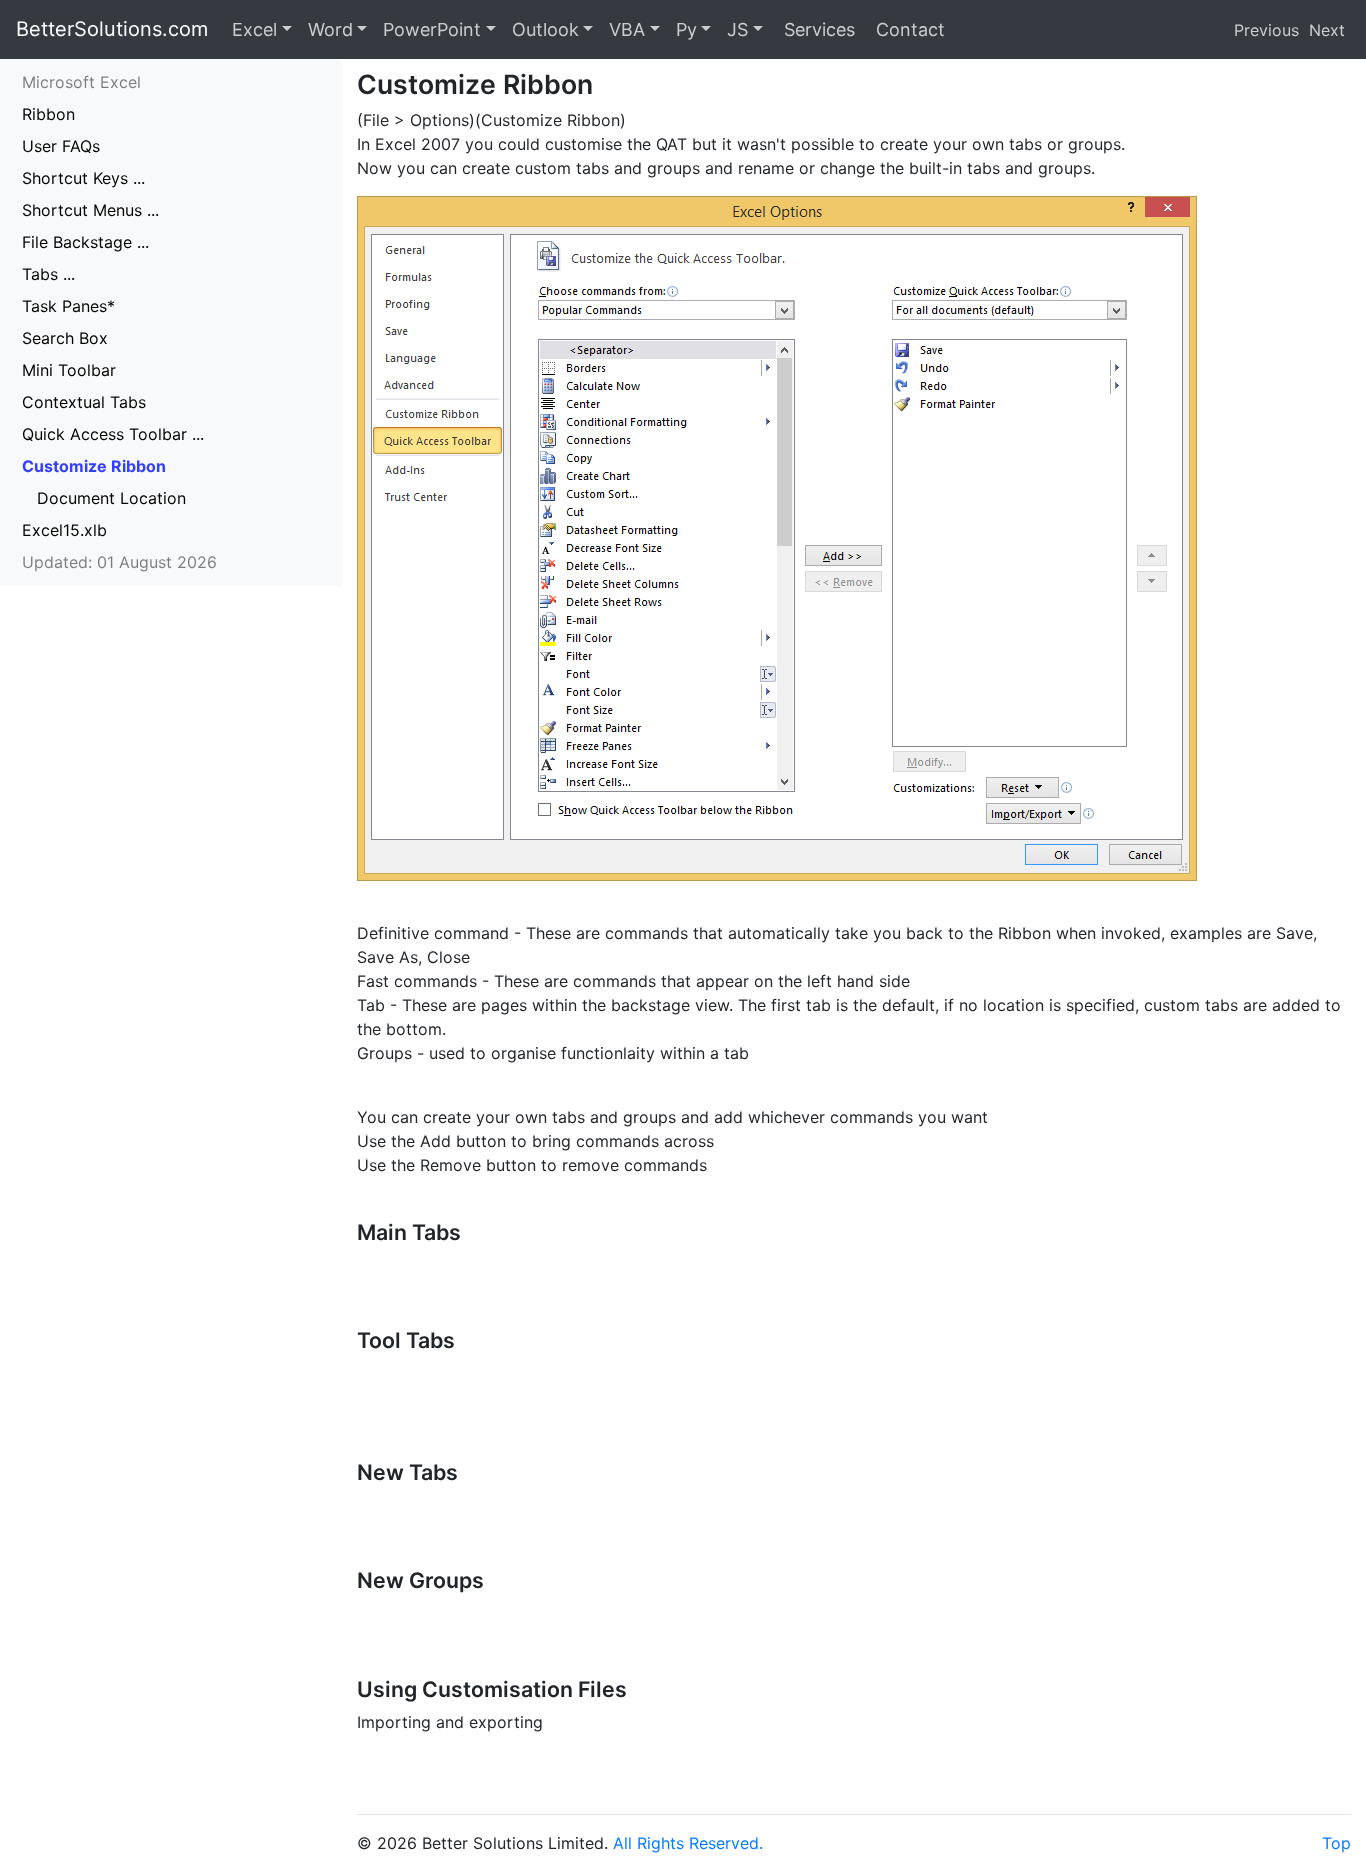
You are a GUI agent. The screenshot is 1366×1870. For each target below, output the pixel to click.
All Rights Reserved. (688, 1843)
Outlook (545, 29)
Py (686, 29)
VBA (627, 29)
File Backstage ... (85, 242)
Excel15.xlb (64, 530)
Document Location (111, 498)
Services (817, 29)
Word (330, 29)
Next (1327, 30)
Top (1336, 1843)
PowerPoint (432, 29)
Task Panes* (68, 306)
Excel (254, 29)
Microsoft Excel (81, 82)
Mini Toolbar (69, 370)
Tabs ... (48, 274)
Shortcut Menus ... (90, 210)
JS (737, 29)
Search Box (65, 338)
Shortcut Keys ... (83, 178)
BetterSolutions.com (112, 29)
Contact (908, 29)
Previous (1266, 30)
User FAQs (61, 146)
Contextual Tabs (84, 402)
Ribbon (48, 114)
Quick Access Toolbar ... (113, 434)
